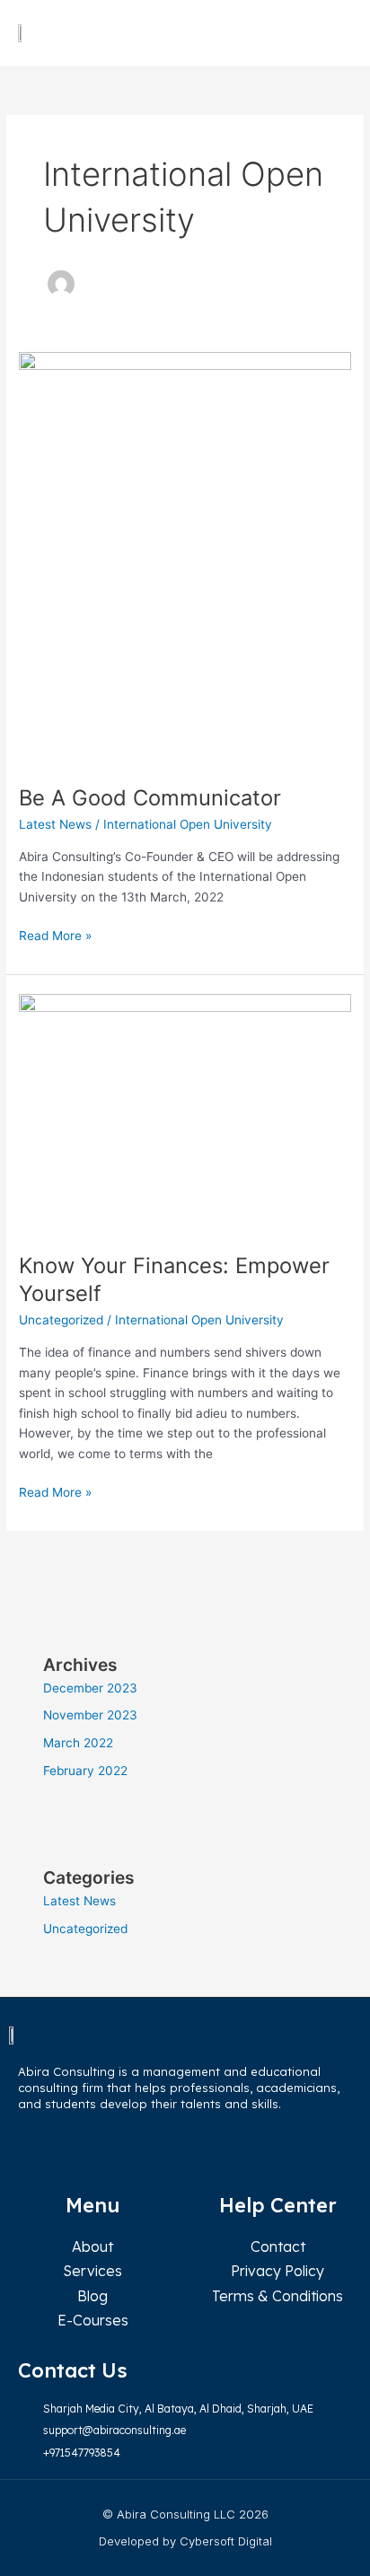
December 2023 (90, 1688)
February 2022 (85, 1771)
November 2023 (90, 1715)
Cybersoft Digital (226, 2541)
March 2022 (78, 1743)
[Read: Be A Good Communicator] (185, 558)
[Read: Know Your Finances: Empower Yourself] (185, 1112)
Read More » (55, 934)
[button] (335, 33)
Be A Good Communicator (150, 798)
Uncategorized (61, 1320)
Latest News (55, 824)
